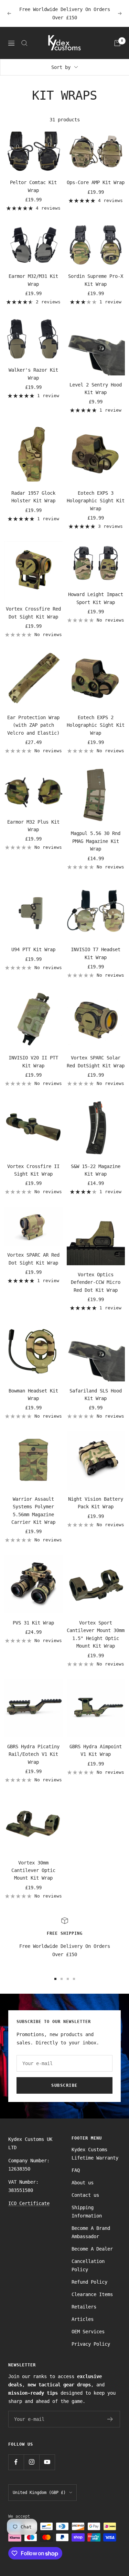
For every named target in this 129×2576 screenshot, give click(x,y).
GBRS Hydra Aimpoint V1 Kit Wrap (96, 1750)
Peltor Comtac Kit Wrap (33, 186)
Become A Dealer (92, 2249)
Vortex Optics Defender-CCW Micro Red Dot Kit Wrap (96, 1282)
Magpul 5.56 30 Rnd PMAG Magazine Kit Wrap (96, 841)
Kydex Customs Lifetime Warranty (95, 2154)
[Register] (110, 2419)
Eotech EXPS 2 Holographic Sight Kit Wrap (96, 725)
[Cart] (117, 43)
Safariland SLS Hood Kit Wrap (96, 1395)
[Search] (24, 43)
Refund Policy (89, 2282)
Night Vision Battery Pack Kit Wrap (96, 1503)
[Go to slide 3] (68, 1979)
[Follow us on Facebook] (16, 2462)
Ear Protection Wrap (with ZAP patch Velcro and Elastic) (33, 725)
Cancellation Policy (88, 2265)
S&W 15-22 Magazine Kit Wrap (96, 1170)
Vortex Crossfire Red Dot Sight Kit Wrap (33, 613)
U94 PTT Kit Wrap (33, 949)
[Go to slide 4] (74, 1979)
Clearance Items (92, 2294)
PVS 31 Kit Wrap (33, 1623)
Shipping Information (87, 2212)
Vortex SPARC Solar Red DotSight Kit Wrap (96, 1061)
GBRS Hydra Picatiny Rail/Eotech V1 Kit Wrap (33, 1754)
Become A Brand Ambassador (91, 2232)
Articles (83, 2319)
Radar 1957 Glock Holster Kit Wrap (33, 497)
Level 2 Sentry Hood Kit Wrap (96, 389)
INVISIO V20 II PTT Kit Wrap (33, 1061)
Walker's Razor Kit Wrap (33, 374)
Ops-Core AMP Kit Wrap (96, 182)
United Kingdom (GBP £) (39, 2493)
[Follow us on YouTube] (47, 2462)
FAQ (76, 2170)
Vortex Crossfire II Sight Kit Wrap (33, 1170)
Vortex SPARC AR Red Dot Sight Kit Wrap (33, 1259)
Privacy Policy (91, 2344)
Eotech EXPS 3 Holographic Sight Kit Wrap (96, 501)
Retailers (84, 2307)
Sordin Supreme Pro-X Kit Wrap (96, 280)
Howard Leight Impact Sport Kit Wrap (96, 598)
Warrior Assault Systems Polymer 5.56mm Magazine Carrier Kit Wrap (33, 1511)
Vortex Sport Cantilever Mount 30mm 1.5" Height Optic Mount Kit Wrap (96, 1634)
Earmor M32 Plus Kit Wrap (33, 826)
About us (83, 2183)
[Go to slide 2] (62, 1979)
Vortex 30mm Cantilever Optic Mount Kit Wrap (33, 1870)
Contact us (85, 2195)
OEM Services (88, 2332)
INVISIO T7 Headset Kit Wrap (96, 953)
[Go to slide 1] (55, 1979)
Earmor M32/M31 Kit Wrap (33, 280)
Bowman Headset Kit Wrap (33, 1395)
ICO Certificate (29, 2203)
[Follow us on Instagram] (31, 2462)
